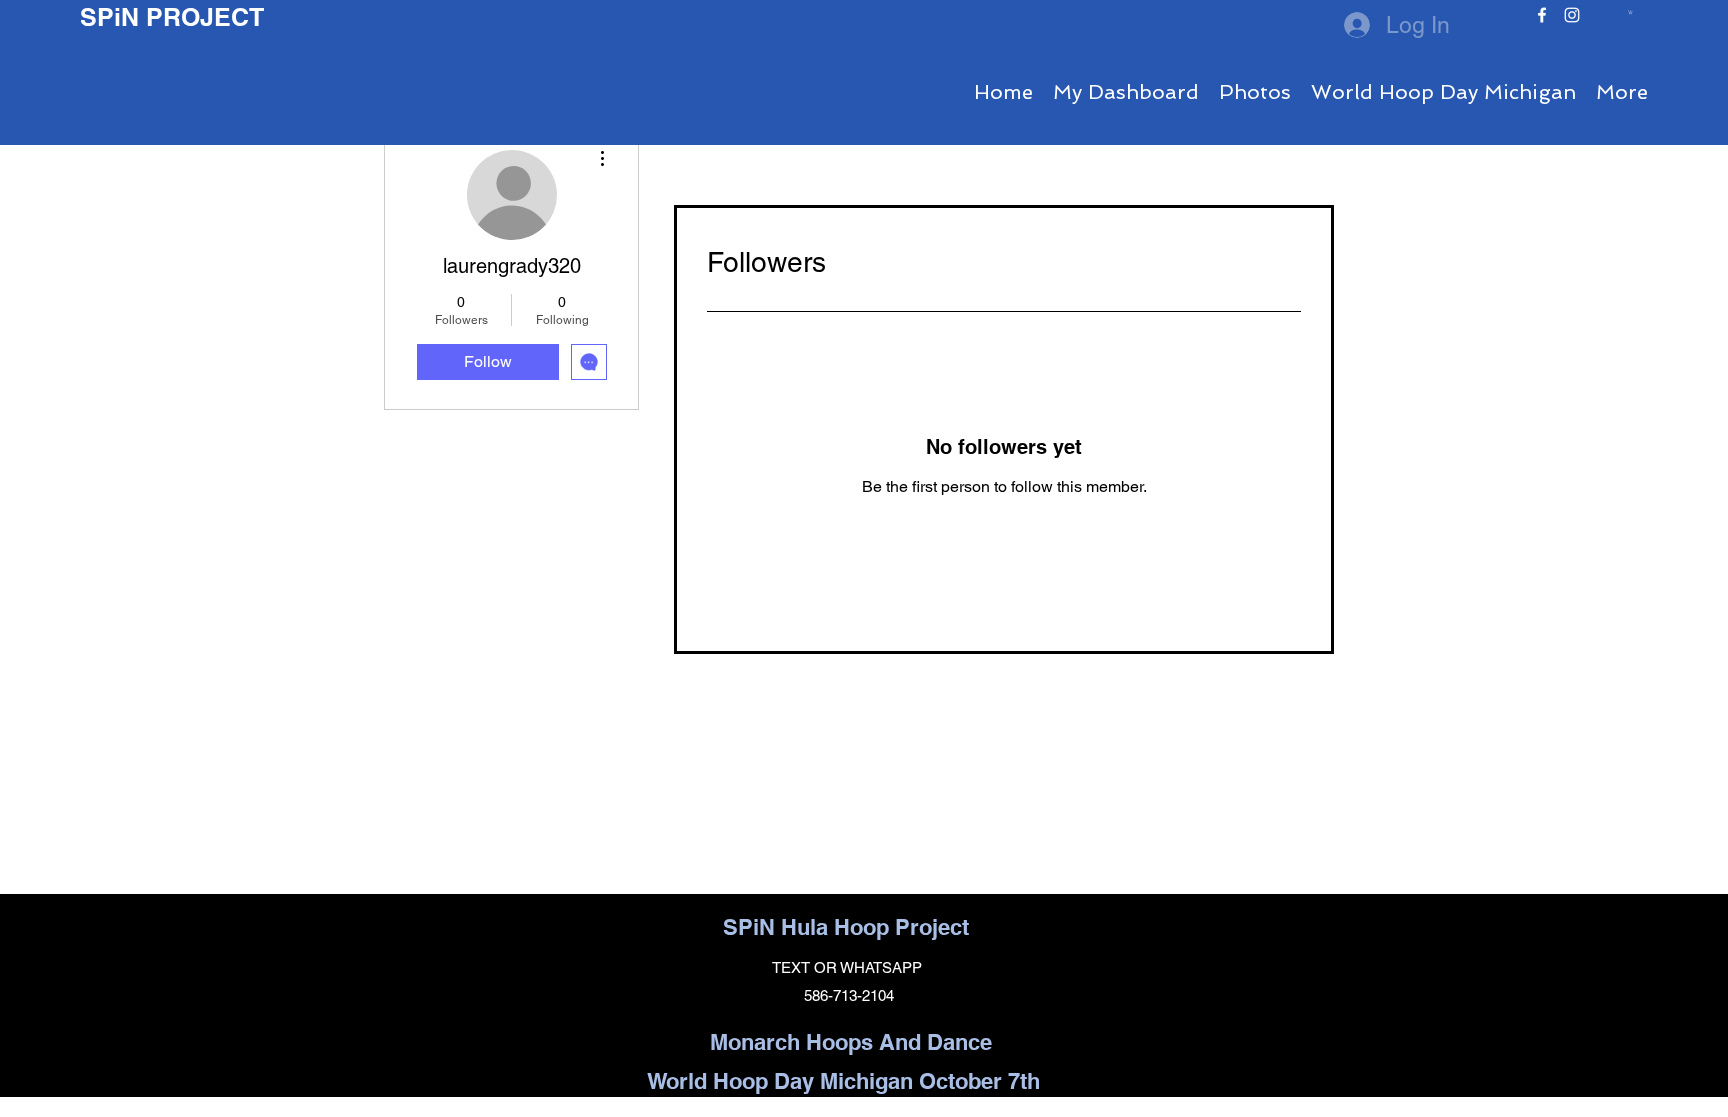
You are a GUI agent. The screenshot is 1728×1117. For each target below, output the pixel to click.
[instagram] (1572, 15)
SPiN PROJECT (172, 17)
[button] (1630, 12)
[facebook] (1542, 15)
